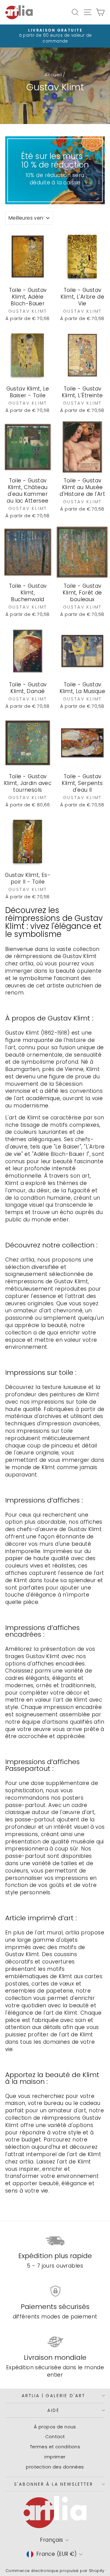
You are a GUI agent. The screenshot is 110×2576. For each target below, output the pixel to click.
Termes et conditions (55, 2447)
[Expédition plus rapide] (55, 2240)
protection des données (55, 2467)
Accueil (53, 75)
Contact (55, 2436)
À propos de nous (55, 2427)
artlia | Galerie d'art (53, 2396)
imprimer (55, 2457)
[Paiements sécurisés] (55, 2291)
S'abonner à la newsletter (54, 2484)
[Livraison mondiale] (55, 2342)
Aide (53, 2410)
